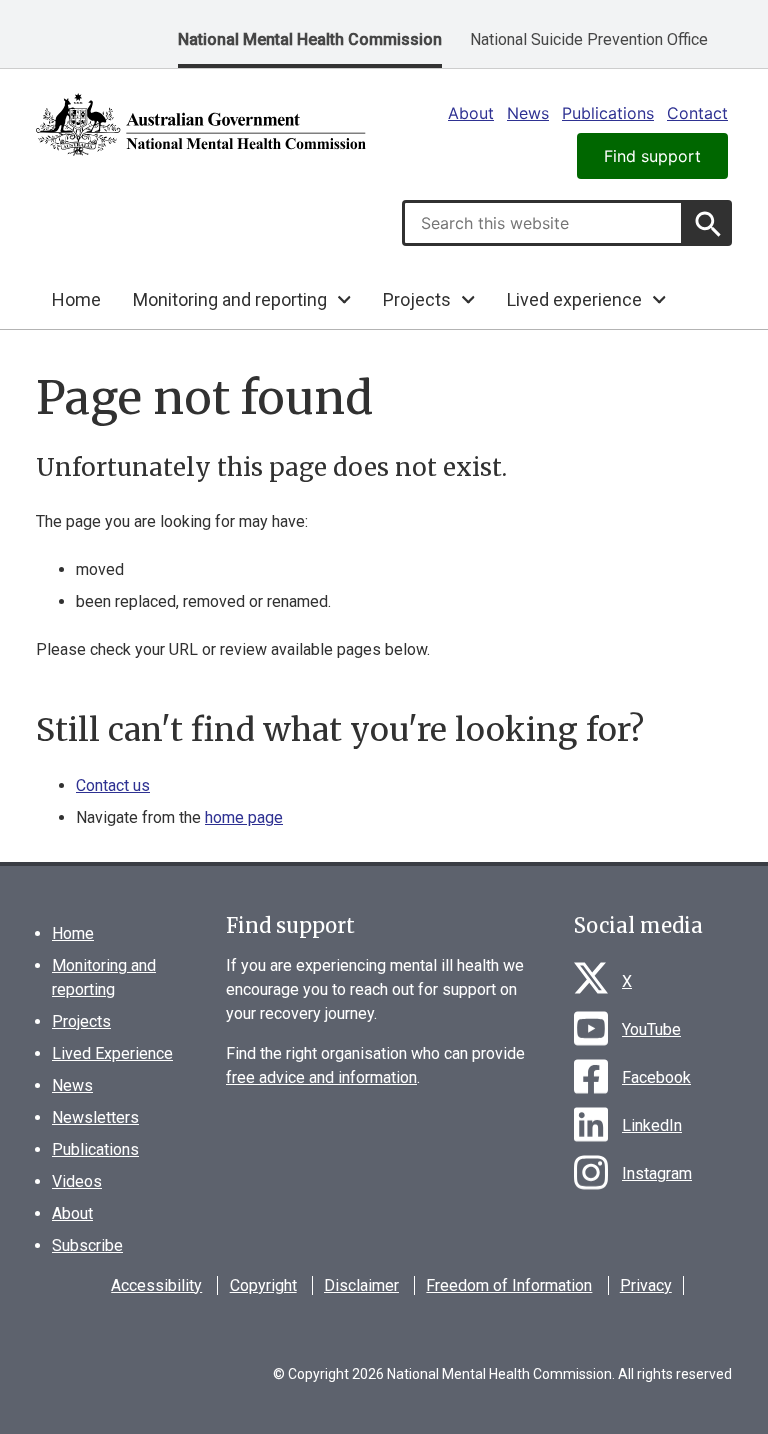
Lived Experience (112, 1053)
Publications (608, 113)
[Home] (201, 124)
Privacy (646, 1285)
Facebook (656, 1077)
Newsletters (95, 1117)
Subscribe (87, 1245)
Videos (77, 1181)
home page (244, 817)
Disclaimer (361, 1285)
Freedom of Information (509, 1285)
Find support (652, 156)
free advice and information (321, 1077)
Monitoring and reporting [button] (230, 299)
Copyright (263, 1285)
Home (76, 299)
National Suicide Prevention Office (589, 39)
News (528, 113)
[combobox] (543, 223)
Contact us (113, 785)
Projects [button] (417, 299)
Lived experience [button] (574, 299)
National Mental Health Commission (310, 39)
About (471, 113)
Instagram (657, 1173)
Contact (697, 113)
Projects (81, 1021)
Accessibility (156, 1285)
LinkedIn (652, 1125)
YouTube (651, 1029)
